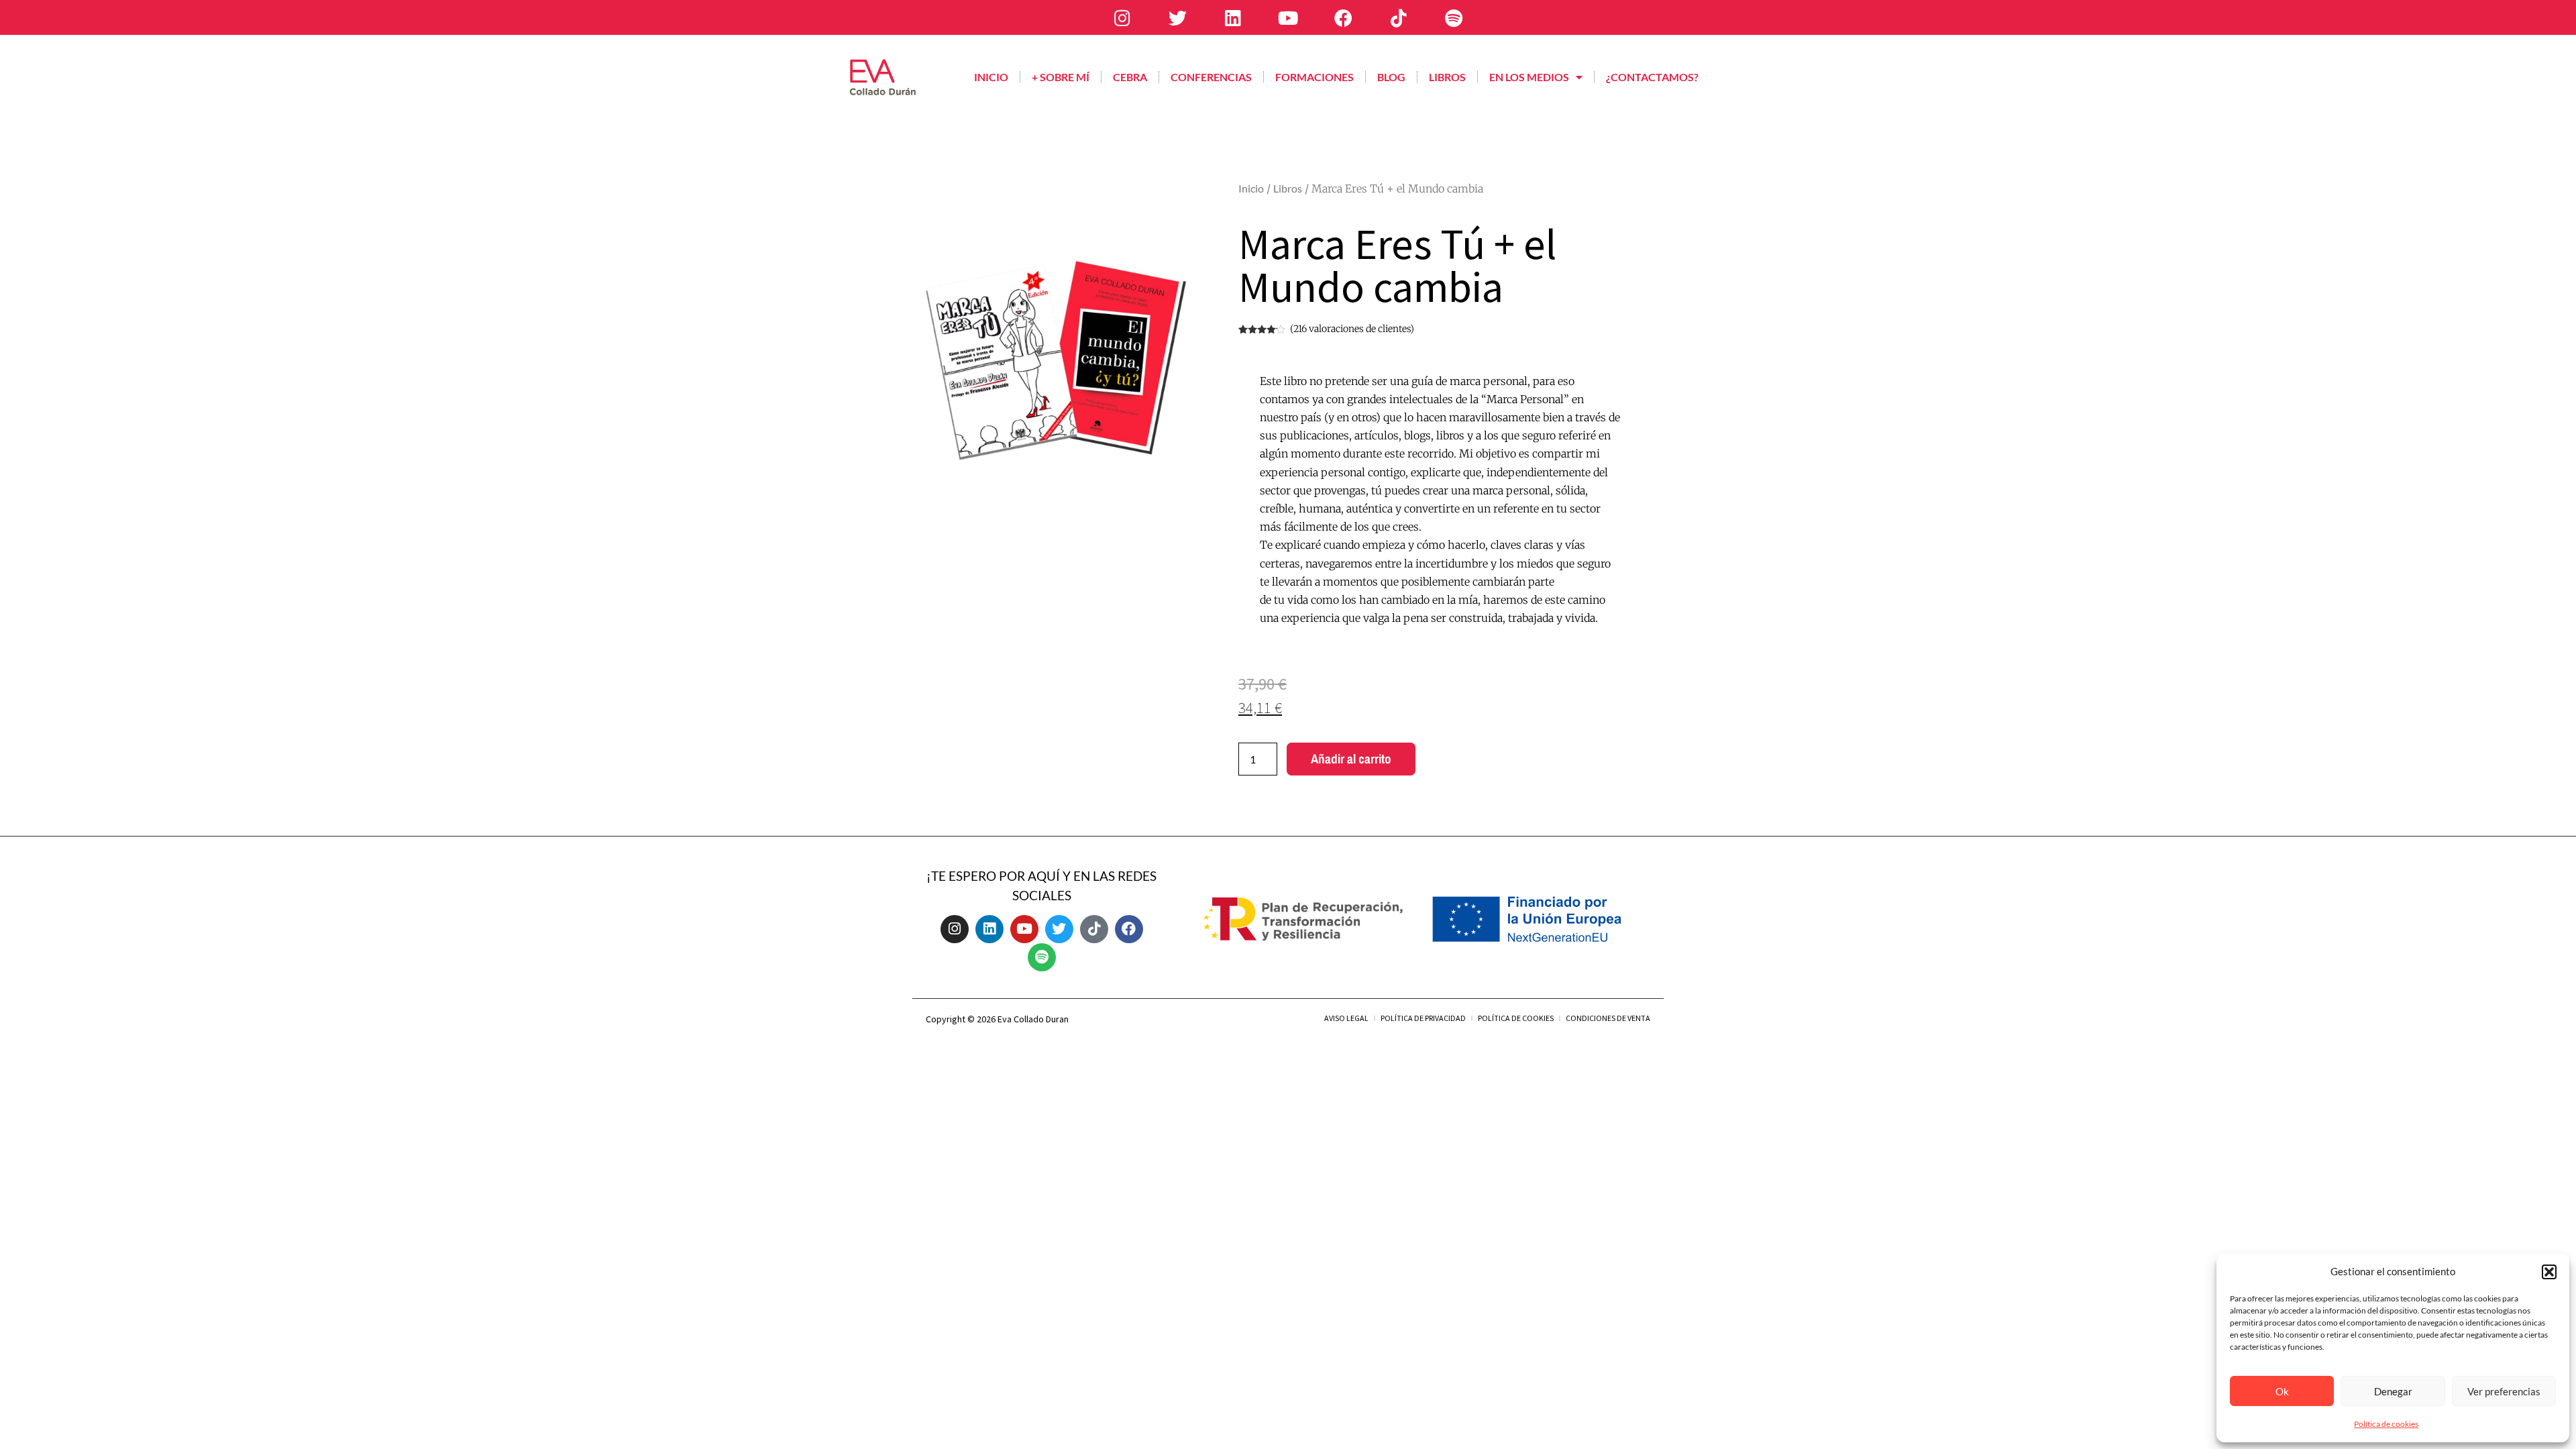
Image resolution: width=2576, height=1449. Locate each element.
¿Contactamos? (1652, 77)
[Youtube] (1288, 17)
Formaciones (1314, 77)
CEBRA (1130, 77)
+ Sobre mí (1061, 77)
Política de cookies (2386, 1424)
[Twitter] (1177, 17)
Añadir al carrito (1351, 759)
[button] (2549, 1272)
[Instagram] (1122, 17)
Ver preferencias (2504, 1391)
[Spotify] (1454, 17)
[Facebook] (1343, 17)
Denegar (2393, 1391)
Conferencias (1211, 77)
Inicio (991, 77)
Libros (1447, 77)
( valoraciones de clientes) (1352, 329)
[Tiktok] (1399, 17)
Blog (1391, 77)
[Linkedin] (1232, 17)
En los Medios (1529, 77)
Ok (2282, 1391)
